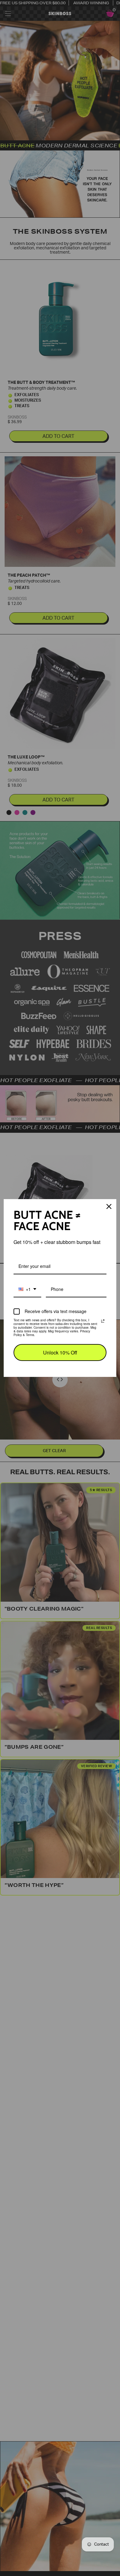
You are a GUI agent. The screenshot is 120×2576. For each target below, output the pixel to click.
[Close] (109, 1206)
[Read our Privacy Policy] (103, 1321)
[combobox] (27, 1290)
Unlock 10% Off (60, 1352)
